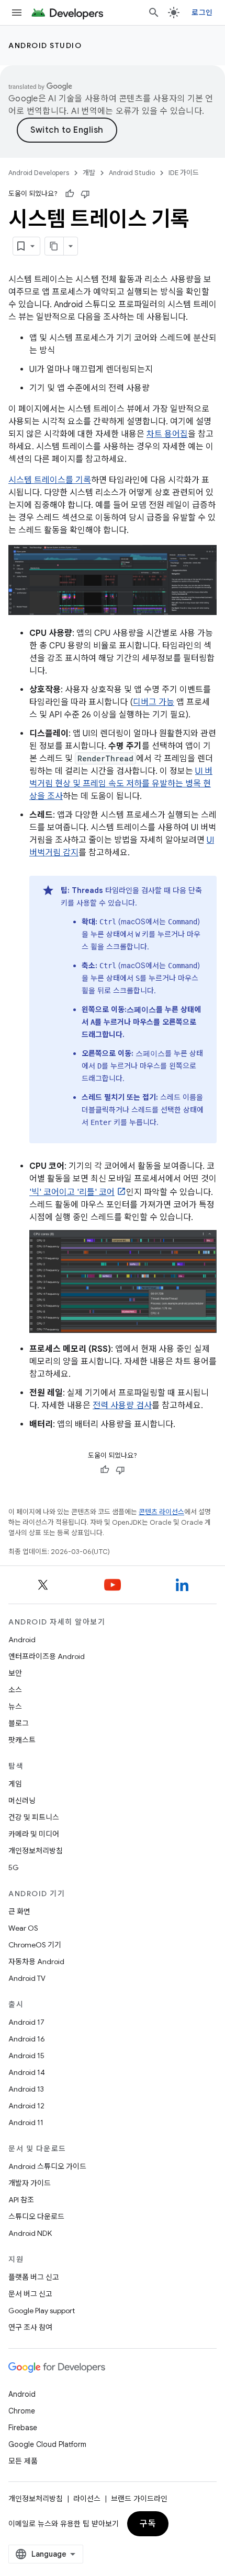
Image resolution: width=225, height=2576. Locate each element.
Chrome (22, 2411)
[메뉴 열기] (17, 13)
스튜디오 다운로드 (36, 2217)
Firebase (23, 2428)
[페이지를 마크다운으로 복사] (54, 246)
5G (14, 1867)
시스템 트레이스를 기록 (50, 480)
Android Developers (39, 173)
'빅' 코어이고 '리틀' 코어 (72, 1192)
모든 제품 (23, 2461)
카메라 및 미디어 (34, 1834)
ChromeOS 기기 (35, 1945)
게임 (15, 1784)
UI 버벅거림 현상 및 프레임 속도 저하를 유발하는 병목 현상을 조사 (121, 784)
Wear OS (23, 1928)
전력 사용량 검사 (122, 1406)
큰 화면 (19, 1911)
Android (22, 1640)
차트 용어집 (167, 434)
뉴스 (15, 1707)
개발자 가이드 (30, 2183)
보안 (15, 1673)
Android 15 (26, 2056)
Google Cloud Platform (47, 2444)
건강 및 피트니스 (34, 1817)
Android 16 (27, 2039)
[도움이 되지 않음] (85, 194)
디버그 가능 (154, 702)
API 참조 (21, 2200)
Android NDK (30, 2233)
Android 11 (26, 2122)
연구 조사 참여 (30, 2327)
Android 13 (26, 2089)
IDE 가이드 (184, 173)
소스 (15, 1690)
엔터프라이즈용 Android (47, 1656)
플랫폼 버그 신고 (34, 2277)
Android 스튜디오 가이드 (47, 2166)
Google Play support (42, 2311)
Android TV (27, 1978)
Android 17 (26, 2022)
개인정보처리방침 (36, 1851)
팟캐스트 (22, 1740)
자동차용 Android (36, 1962)
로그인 (202, 13)
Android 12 (26, 2106)
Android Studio (45, 45)
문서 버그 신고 (30, 2294)
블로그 (19, 1723)
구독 (148, 2524)
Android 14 (27, 2072)
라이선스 (87, 2499)
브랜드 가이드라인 (139, 2499)
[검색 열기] (154, 13)
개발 (89, 173)
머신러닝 (22, 1801)
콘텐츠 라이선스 (161, 1512)
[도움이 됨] (70, 194)
